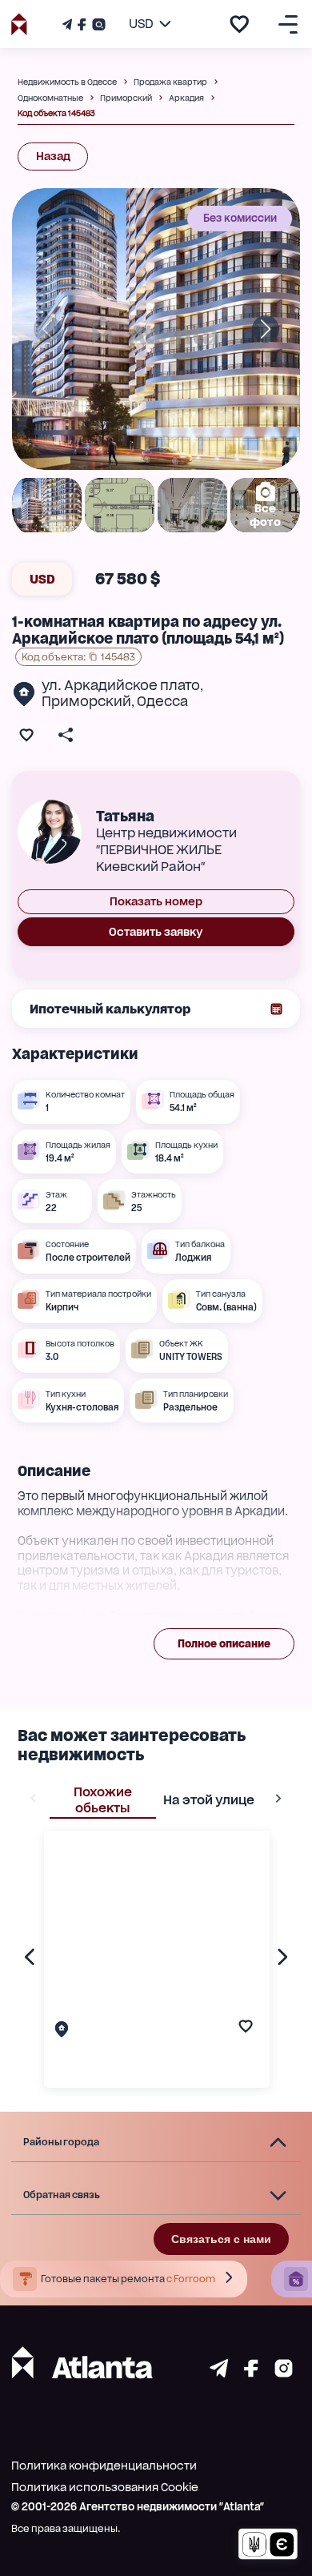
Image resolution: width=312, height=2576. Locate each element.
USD (42, 579)
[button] (156, 2143)
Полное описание (224, 1644)
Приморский (86, 701)
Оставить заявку (156, 932)
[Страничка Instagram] (97, 24)
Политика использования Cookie (105, 2487)
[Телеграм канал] (69, 24)
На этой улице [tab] (209, 1800)
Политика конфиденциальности (104, 2466)
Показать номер (156, 901)
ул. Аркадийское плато (121, 685)
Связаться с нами (221, 2239)
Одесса (162, 701)
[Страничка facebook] (251, 2373)
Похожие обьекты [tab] (103, 1800)
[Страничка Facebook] (82, 24)
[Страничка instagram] (284, 2373)
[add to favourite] (239, 24)
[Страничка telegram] (219, 2373)
